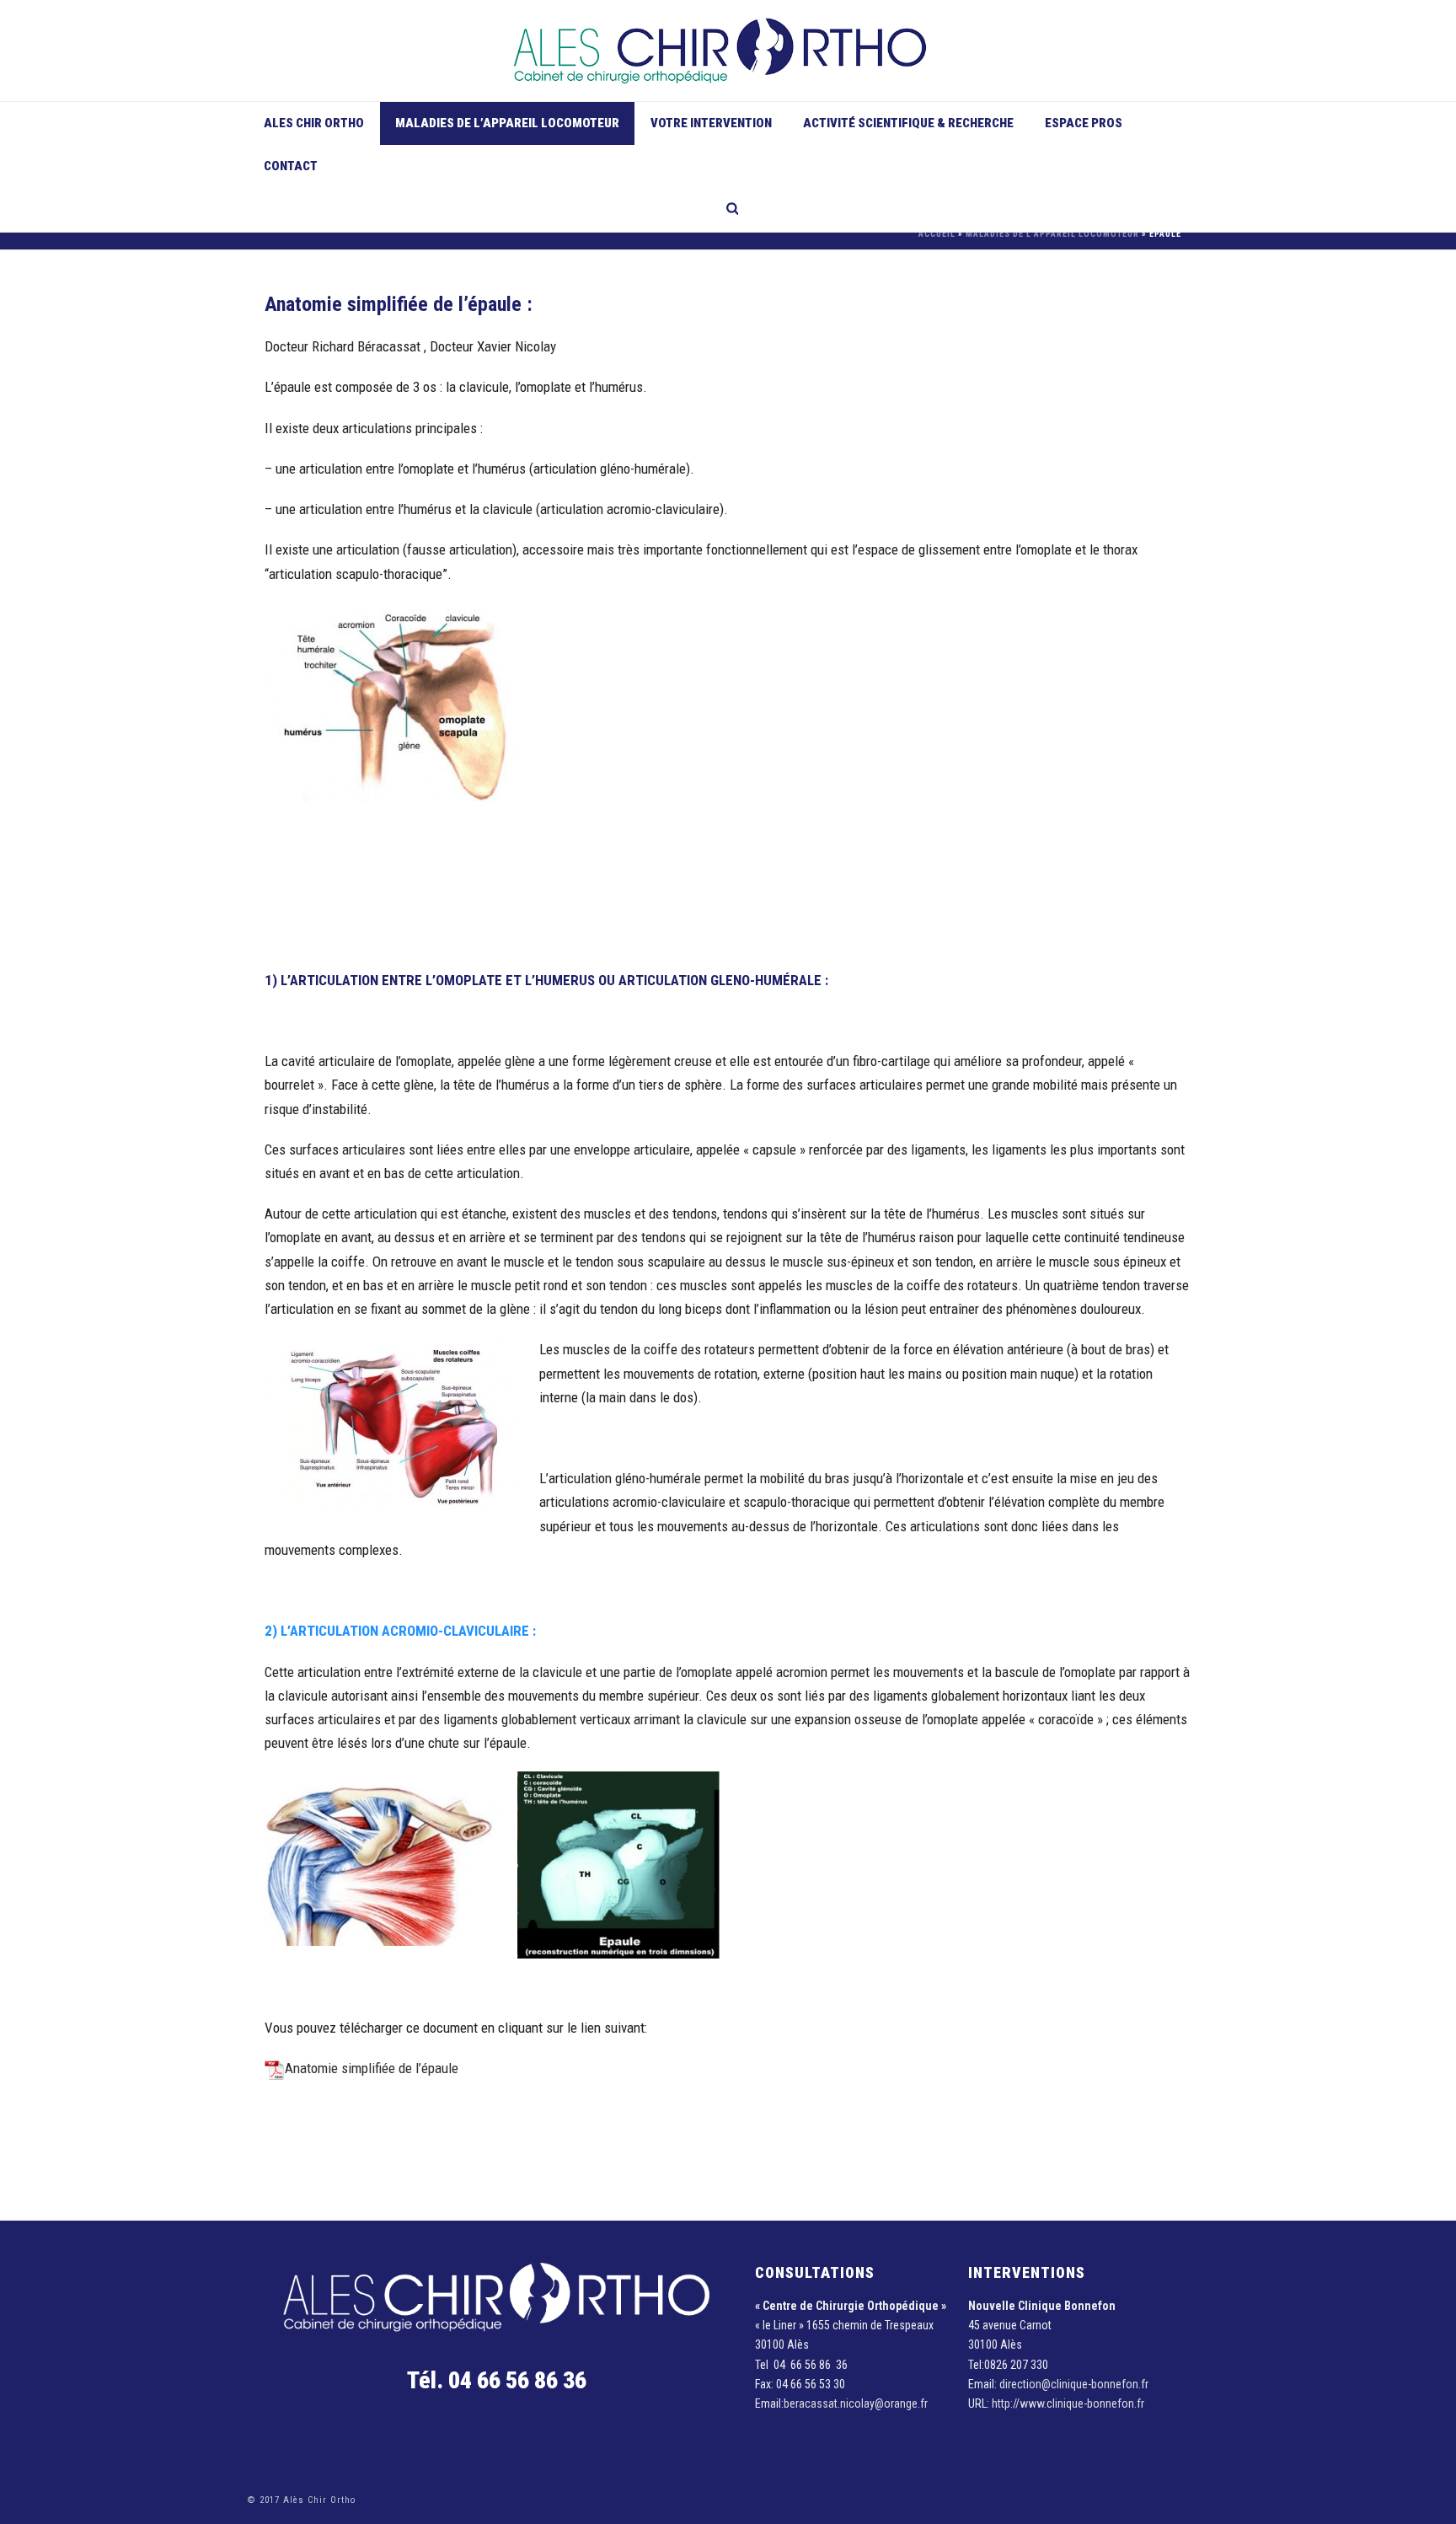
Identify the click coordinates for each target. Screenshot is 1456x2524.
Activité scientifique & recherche (908, 123)
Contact (291, 166)
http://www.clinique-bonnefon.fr (1068, 2403)
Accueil (937, 234)
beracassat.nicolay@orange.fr (856, 2403)
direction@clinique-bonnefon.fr (1074, 2384)
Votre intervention (711, 123)
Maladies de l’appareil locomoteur (507, 123)
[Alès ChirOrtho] (728, 51)
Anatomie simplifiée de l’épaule (372, 2068)
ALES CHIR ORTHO (314, 123)
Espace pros (1084, 123)
